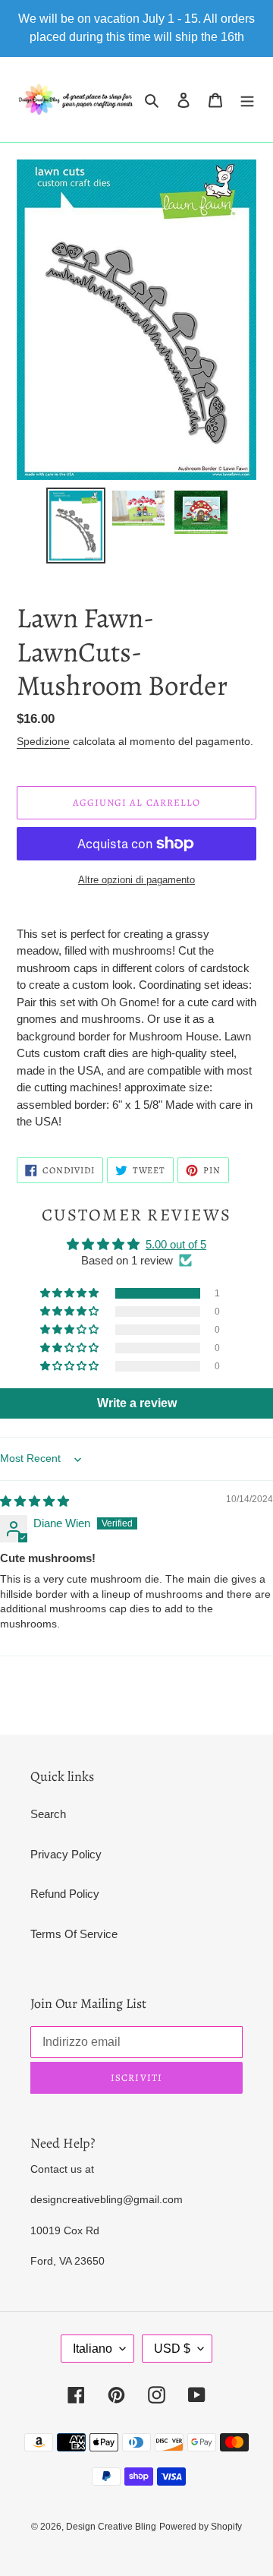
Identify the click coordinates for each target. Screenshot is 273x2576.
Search (48, 1814)
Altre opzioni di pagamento (136, 880)
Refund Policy (65, 1894)
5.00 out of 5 (176, 1244)
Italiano (93, 2349)
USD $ (172, 2349)
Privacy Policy (66, 1854)
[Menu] (247, 100)
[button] (71, 1293)
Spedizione (43, 741)
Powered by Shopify (201, 2527)
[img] (35, 1501)
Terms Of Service (74, 1934)
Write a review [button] (137, 1403)
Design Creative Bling (111, 2527)
